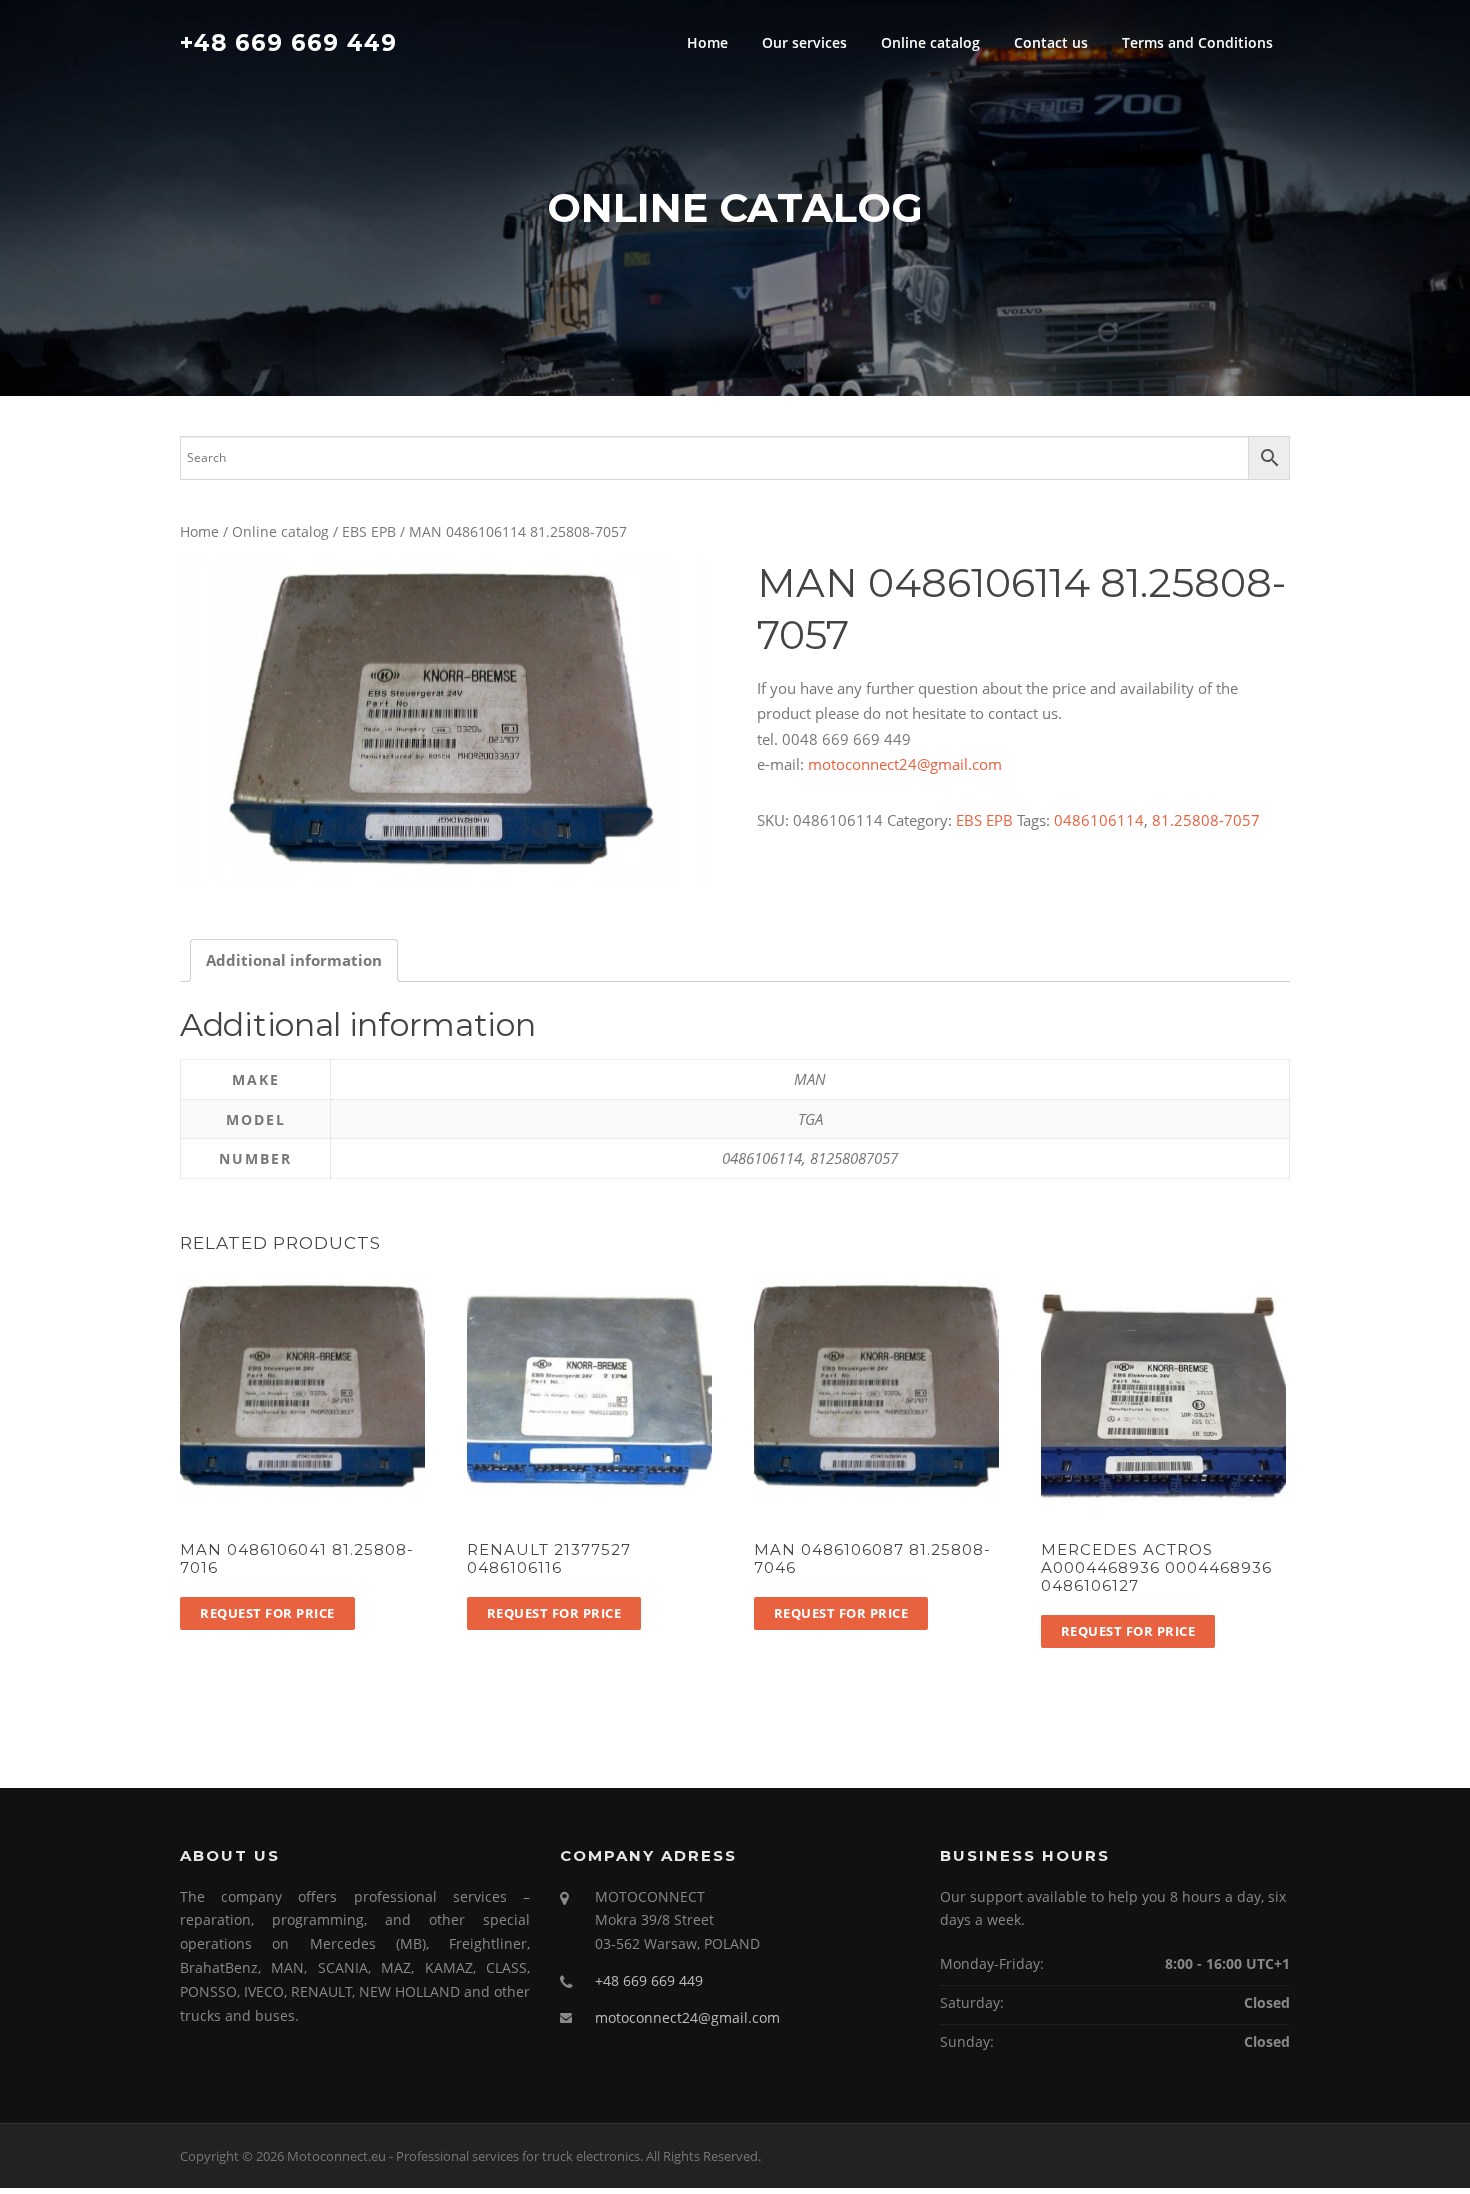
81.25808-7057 (1206, 820)
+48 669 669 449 (288, 42)
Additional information (294, 960)
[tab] (294, 960)
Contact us (1051, 42)
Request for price (267, 1613)
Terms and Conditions (1197, 42)
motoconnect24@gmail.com (905, 764)
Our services (804, 42)
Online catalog (930, 42)
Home (707, 42)
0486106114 (1099, 820)
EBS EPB (369, 531)
